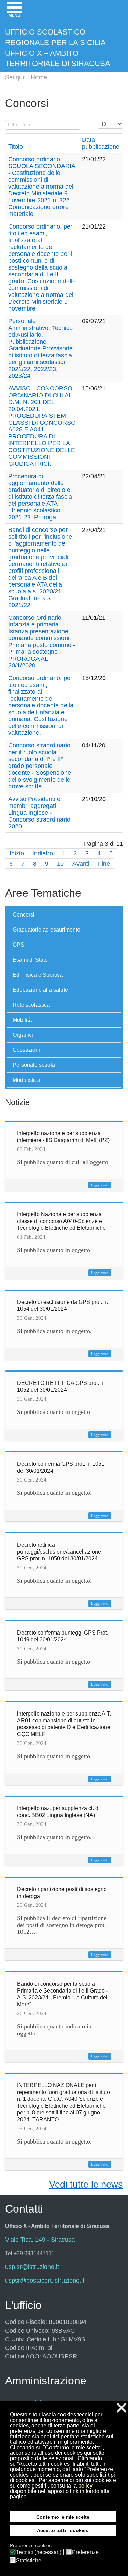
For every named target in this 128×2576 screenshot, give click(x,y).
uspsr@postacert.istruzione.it (45, 2281)
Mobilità (22, 1020)
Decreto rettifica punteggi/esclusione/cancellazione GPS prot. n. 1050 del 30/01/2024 (59, 1552)
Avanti (81, 864)
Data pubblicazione (101, 143)
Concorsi (24, 915)
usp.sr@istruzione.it (32, 2267)
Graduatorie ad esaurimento (46, 930)
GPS (18, 945)
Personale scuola (34, 1065)
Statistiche (29, 2561)
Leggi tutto (100, 1185)
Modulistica (26, 1080)
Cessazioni (26, 1050)
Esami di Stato (30, 960)
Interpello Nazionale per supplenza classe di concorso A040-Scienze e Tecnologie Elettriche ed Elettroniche (61, 1221)
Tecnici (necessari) (39, 2552)
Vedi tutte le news (86, 2185)
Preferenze (85, 2552)
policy (85, 2486)
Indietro (43, 853)
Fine (104, 864)
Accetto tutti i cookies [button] (63, 2530)
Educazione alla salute (40, 990)
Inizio (17, 853)
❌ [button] (122, 2408)
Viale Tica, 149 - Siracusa (40, 2240)
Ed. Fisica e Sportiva (38, 975)
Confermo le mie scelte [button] (63, 2517)
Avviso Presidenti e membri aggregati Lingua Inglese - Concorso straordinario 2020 (39, 813)
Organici (23, 1035)
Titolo (16, 147)
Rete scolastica (31, 1005)
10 (60, 864)
